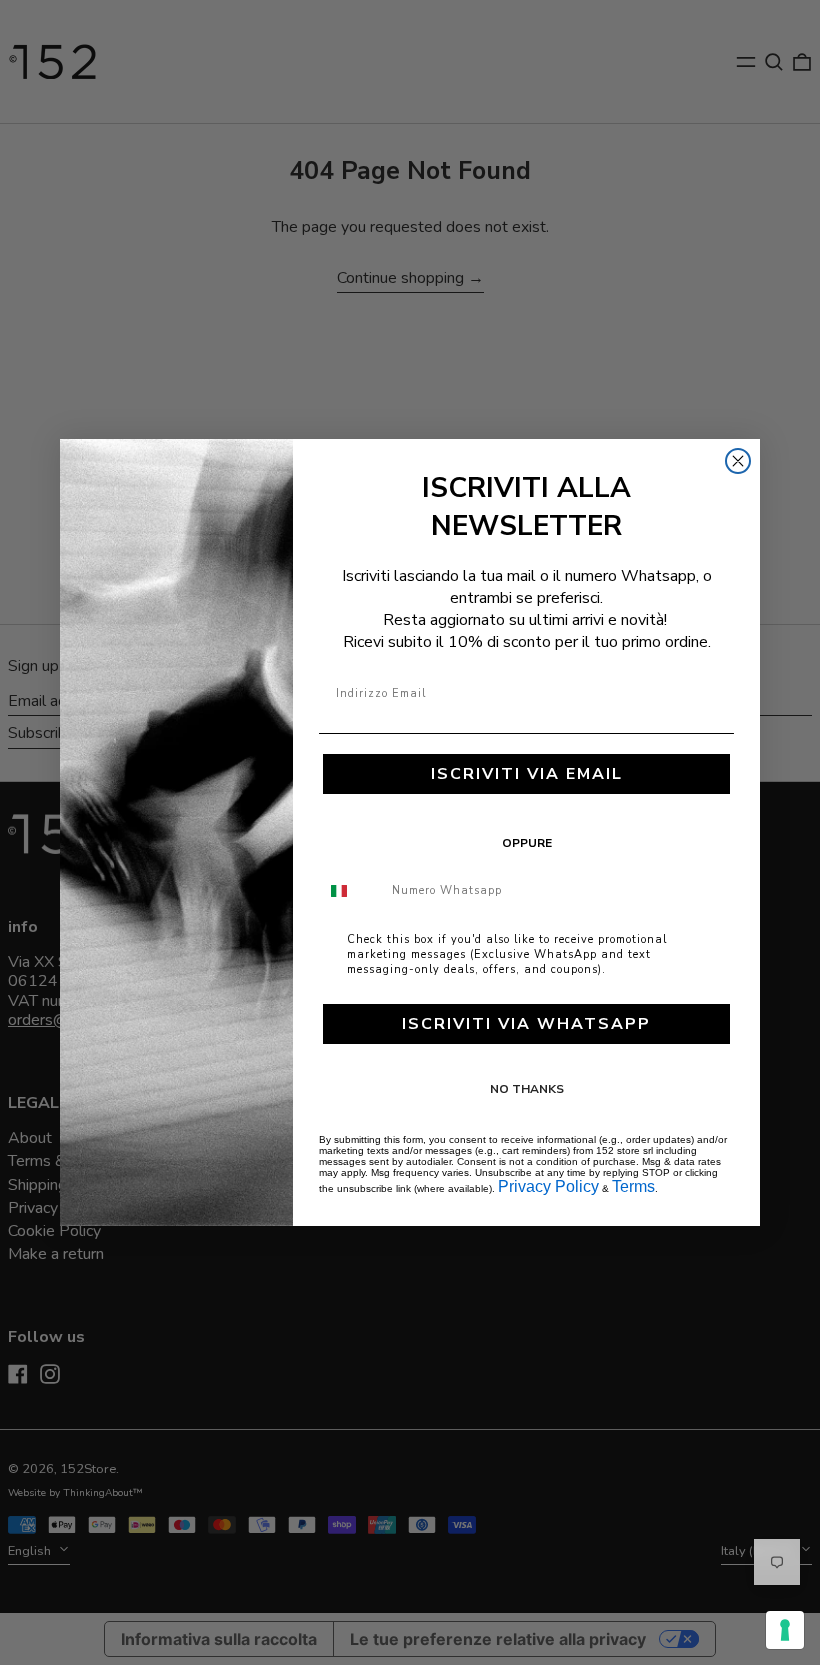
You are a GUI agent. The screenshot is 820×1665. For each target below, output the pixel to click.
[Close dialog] (738, 461)
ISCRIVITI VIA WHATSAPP (526, 1024)
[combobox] (351, 891)
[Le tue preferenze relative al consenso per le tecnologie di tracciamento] (785, 1630)
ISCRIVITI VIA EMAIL (527, 774)
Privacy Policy (548, 1186)
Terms (633, 1186)
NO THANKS (527, 1089)
